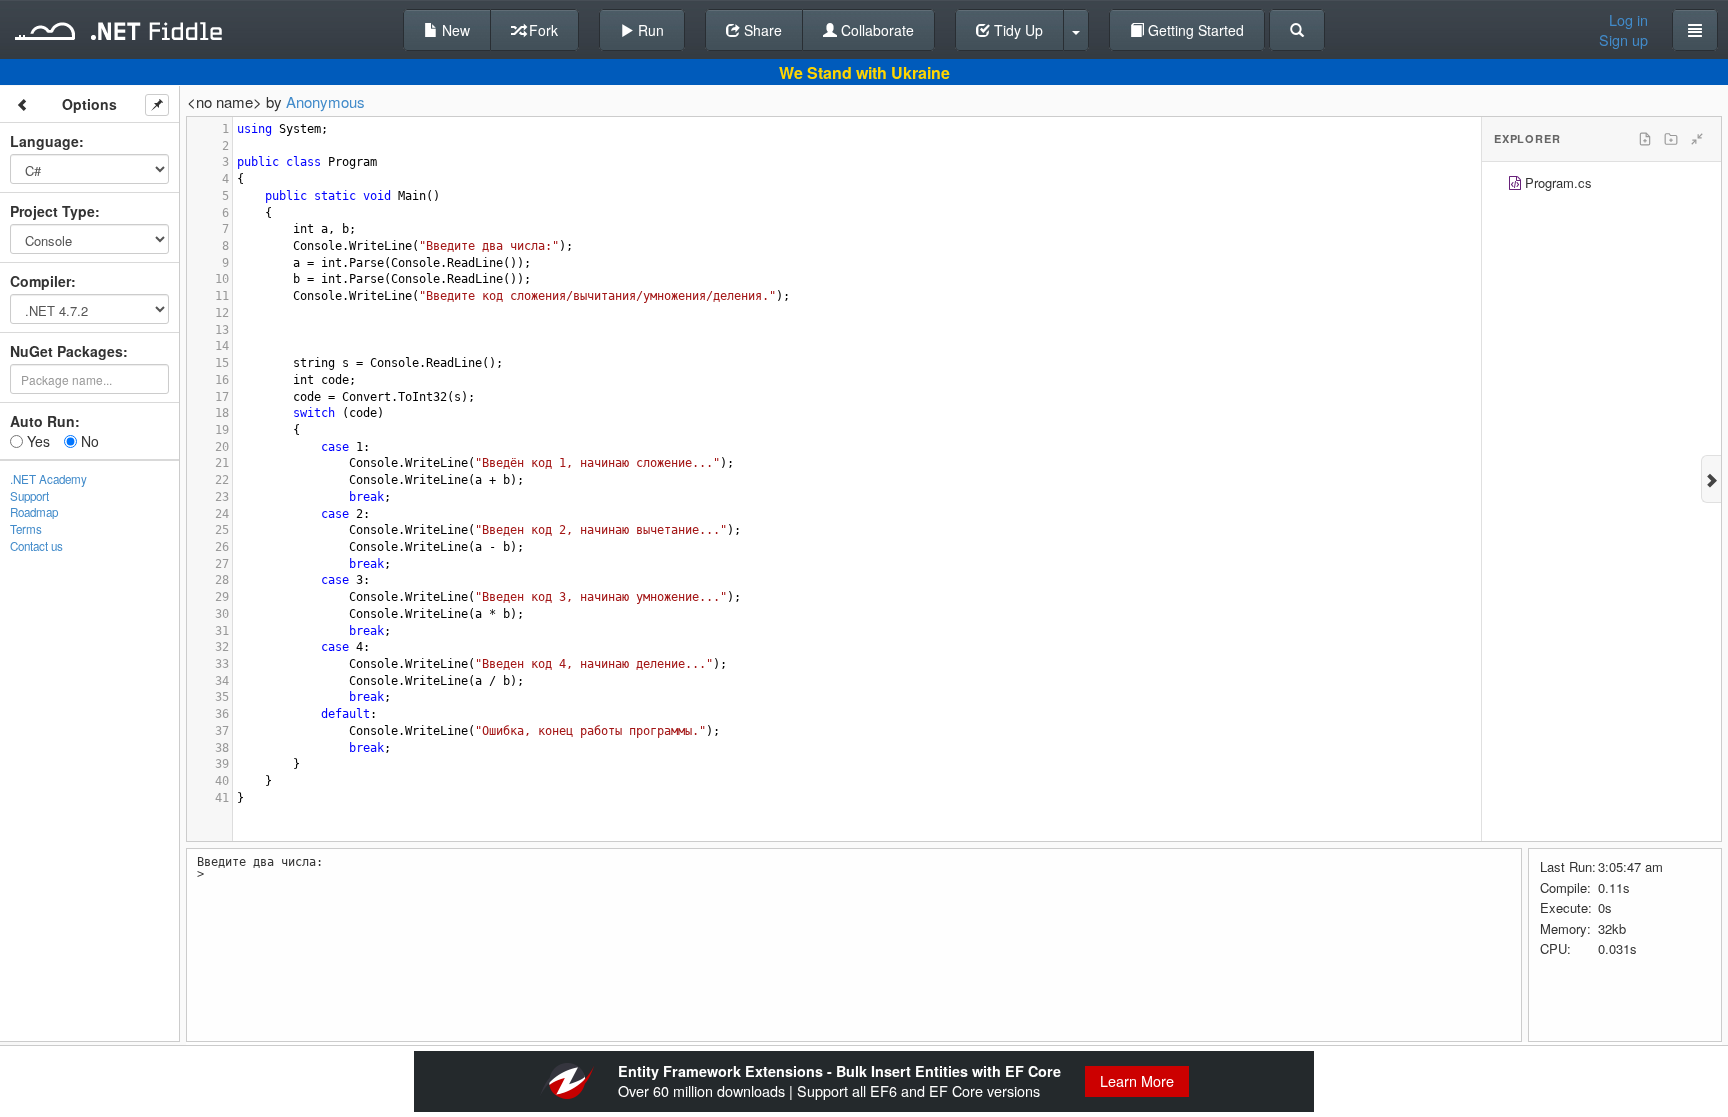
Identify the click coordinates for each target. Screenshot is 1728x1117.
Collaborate (875, 30)
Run (649, 30)
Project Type (52, 211)
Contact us (36, 546)
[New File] (1645, 139)
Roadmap (34, 512)
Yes (36, 441)
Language (44, 141)
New (454, 30)
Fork (541, 30)
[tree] (1601, 185)
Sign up (1623, 40)
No (88, 441)
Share (761, 30)
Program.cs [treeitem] (1558, 182)
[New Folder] (1671, 139)
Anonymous (325, 101)
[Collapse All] (1697, 139)
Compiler (40, 281)
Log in (1628, 20)
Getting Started (1194, 30)
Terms (26, 529)
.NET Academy (48, 479)
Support (29, 496)
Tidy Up (1016, 30)
